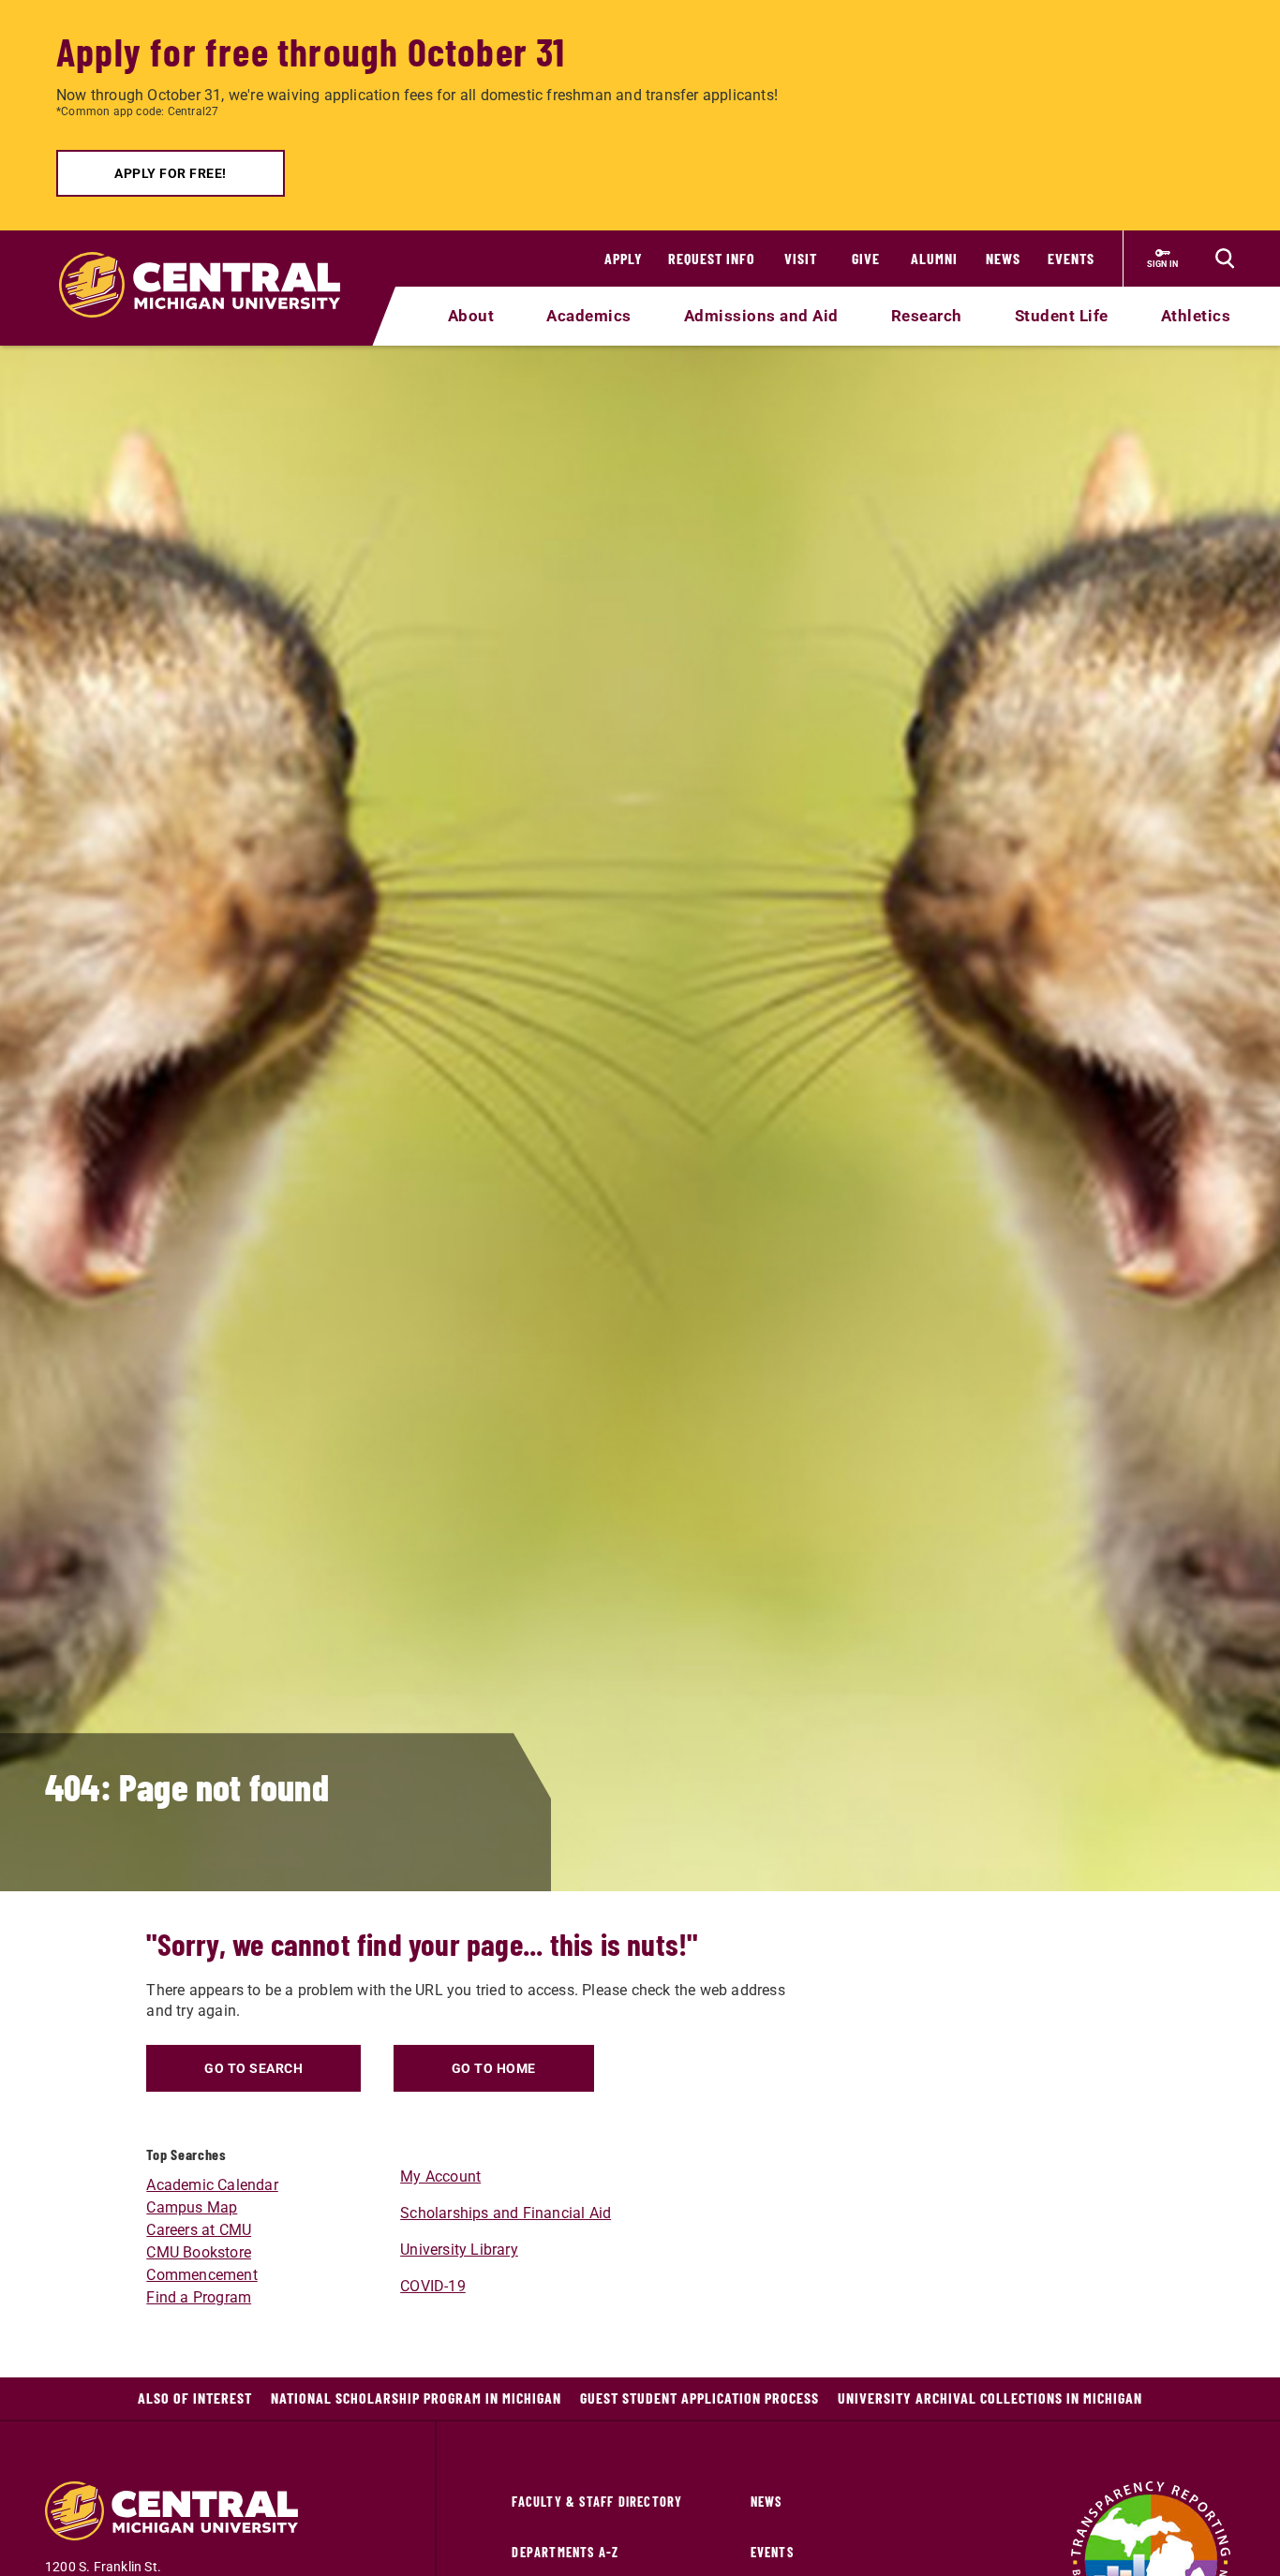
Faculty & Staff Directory (597, 2502)
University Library (459, 2250)
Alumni (934, 258)
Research (927, 316)
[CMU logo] (211, 263)
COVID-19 (433, 2286)
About (471, 316)
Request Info (712, 258)
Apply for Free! (171, 173)
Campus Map (192, 2207)
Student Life (1062, 316)
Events (1071, 258)
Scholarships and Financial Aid (506, 2213)
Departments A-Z (565, 2552)
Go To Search (253, 2068)
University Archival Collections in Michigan (990, 2398)
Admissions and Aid (761, 316)
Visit (801, 258)
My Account (440, 2176)
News (1003, 258)
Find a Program (199, 2297)
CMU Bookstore (199, 2252)
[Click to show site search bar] (1225, 259)
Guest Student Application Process (700, 2398)
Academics (589, 316)
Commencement (201, 2275)
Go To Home (494, 2068)
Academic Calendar (212, 2185)
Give (866, 258)
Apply (624, 258)
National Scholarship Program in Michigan (416, 2398)
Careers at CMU (199, 2230)
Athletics (1196, 316)
